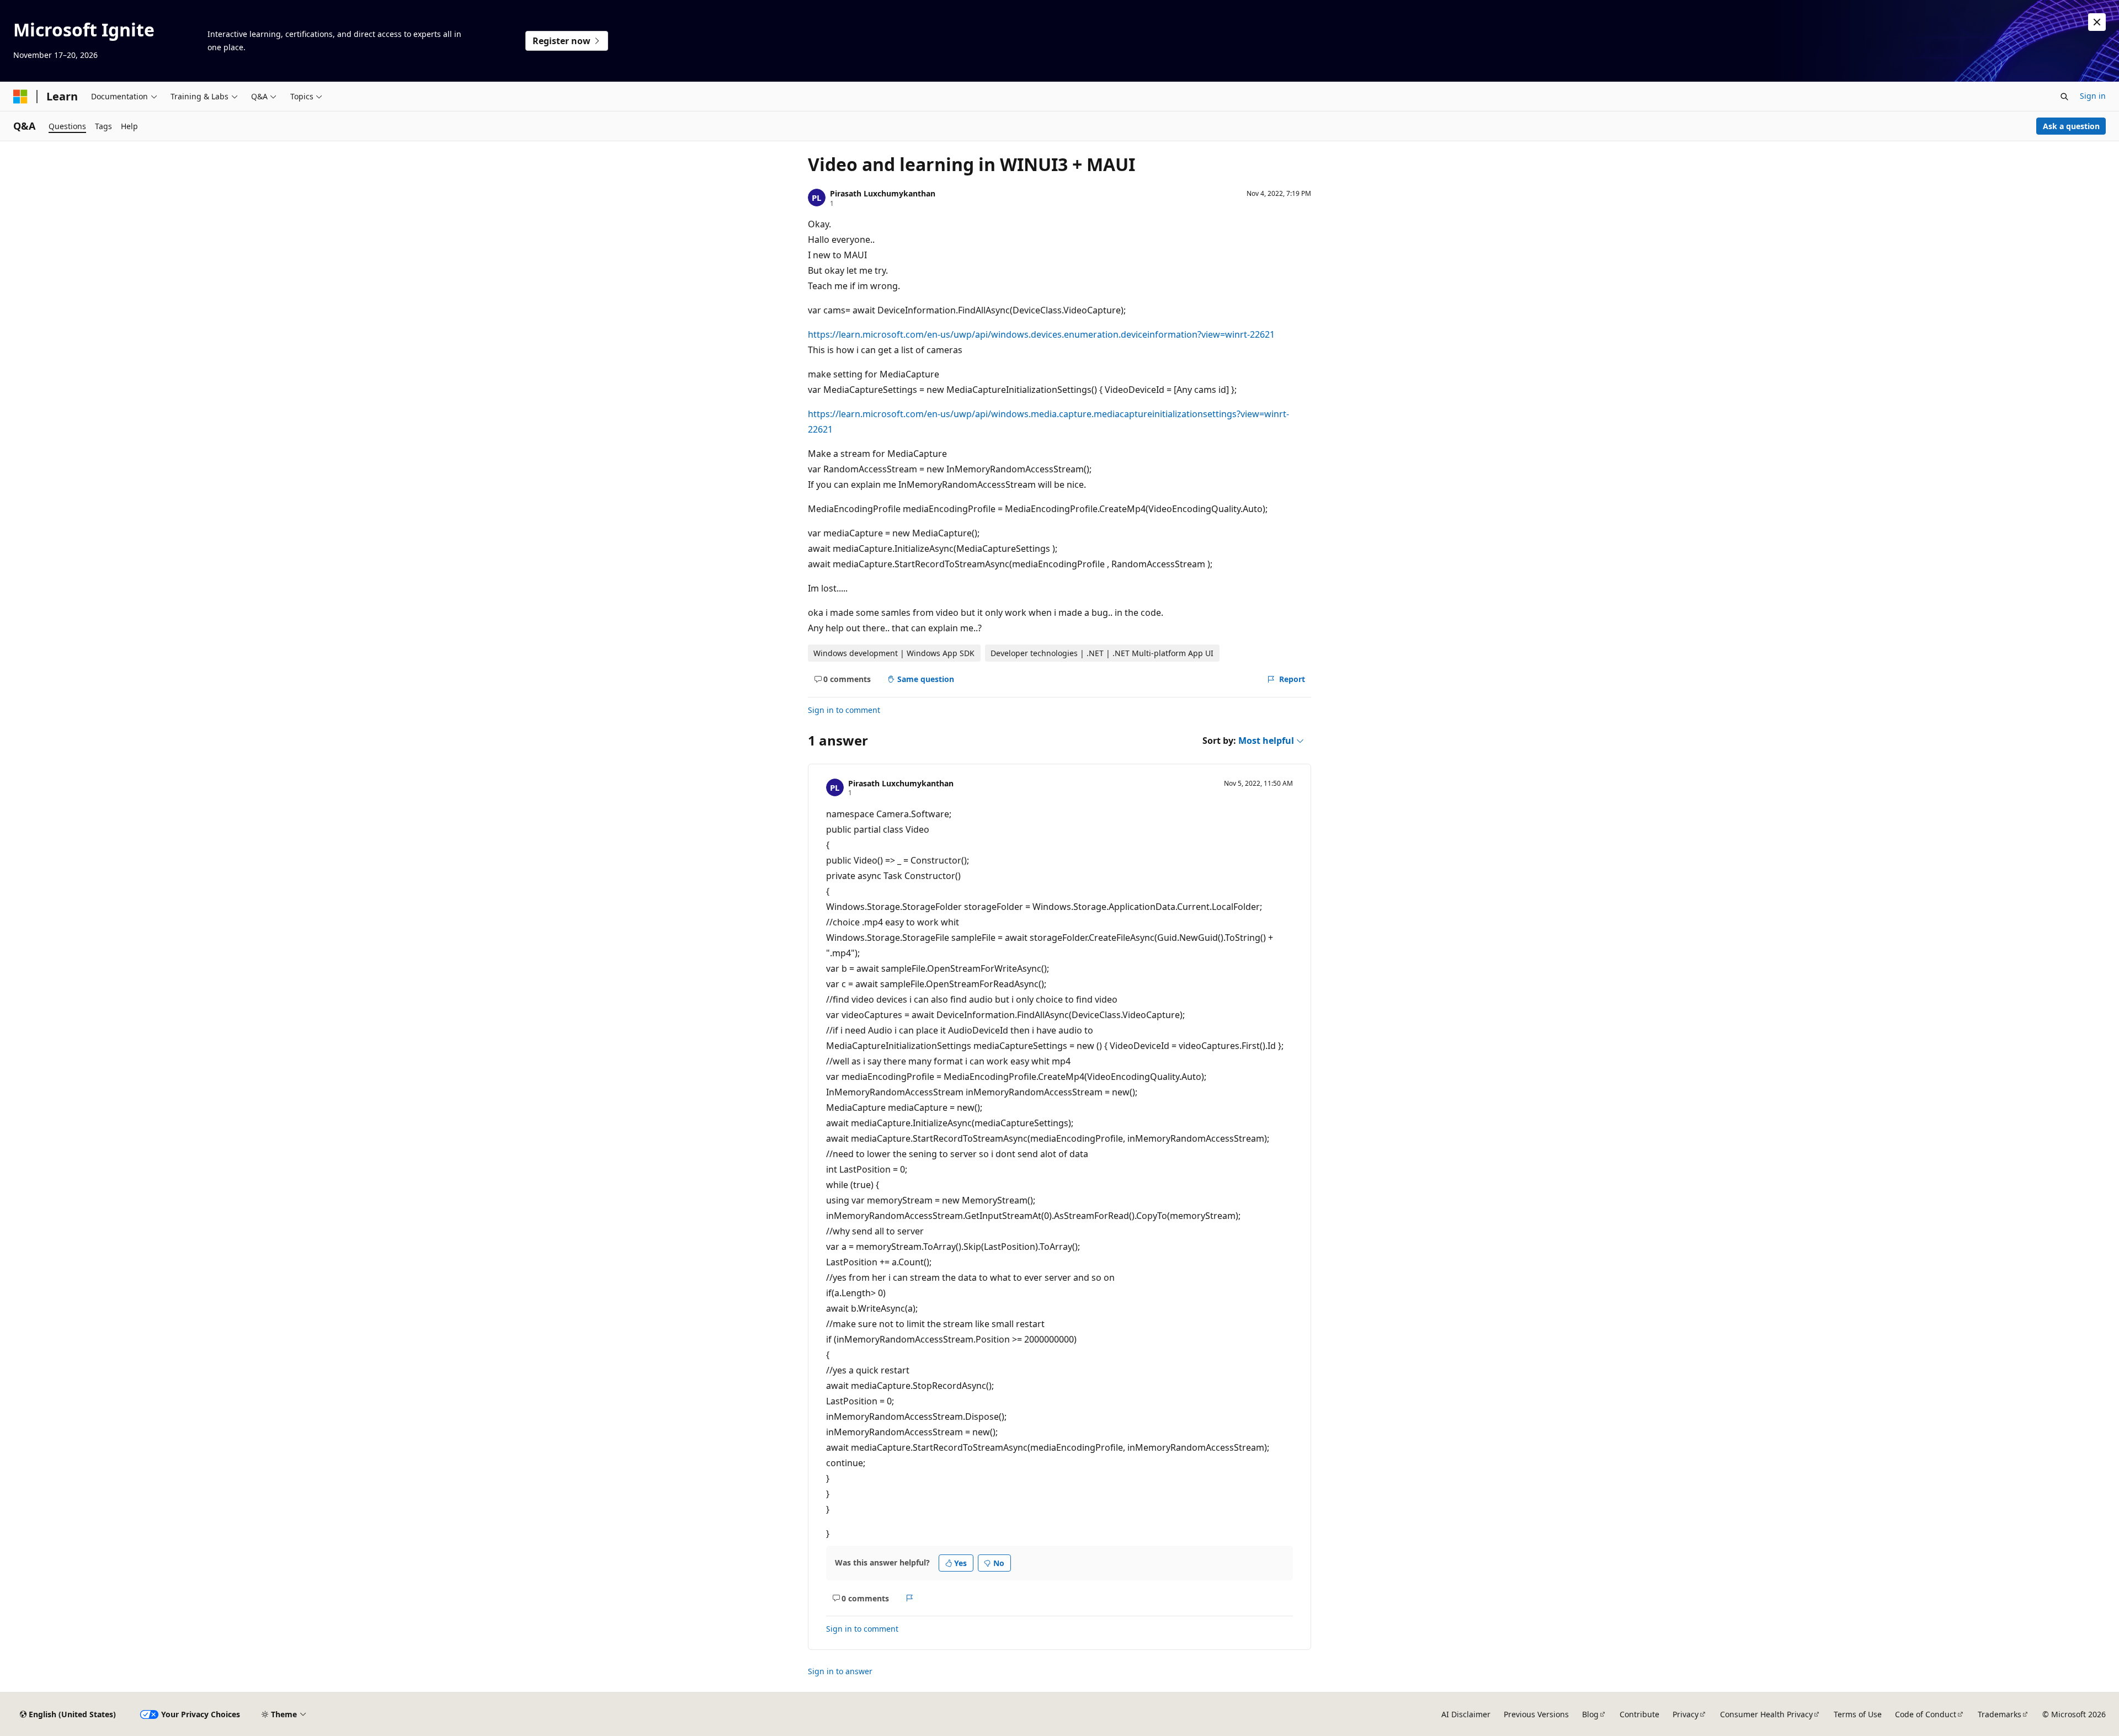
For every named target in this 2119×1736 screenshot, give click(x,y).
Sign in (2093, 96)
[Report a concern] (910, 1598)
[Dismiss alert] (2097, 22)
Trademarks (2000, 1714)
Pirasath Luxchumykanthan (883, 193)
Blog (1590, 1714)
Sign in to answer (840, 1671)
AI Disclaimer (1466, 1714)
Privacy (1686, 1714)
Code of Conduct (1926, 1714)
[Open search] (2064, 97)
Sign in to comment (844, 710)
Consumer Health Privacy (1766, 1714)
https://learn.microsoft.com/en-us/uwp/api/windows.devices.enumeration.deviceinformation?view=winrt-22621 (1041, 334)
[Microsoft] (20, 97)
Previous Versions (1536, 1714)
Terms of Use (1858, 1714)
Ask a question (2071, 126)
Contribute (1639, 1714)
